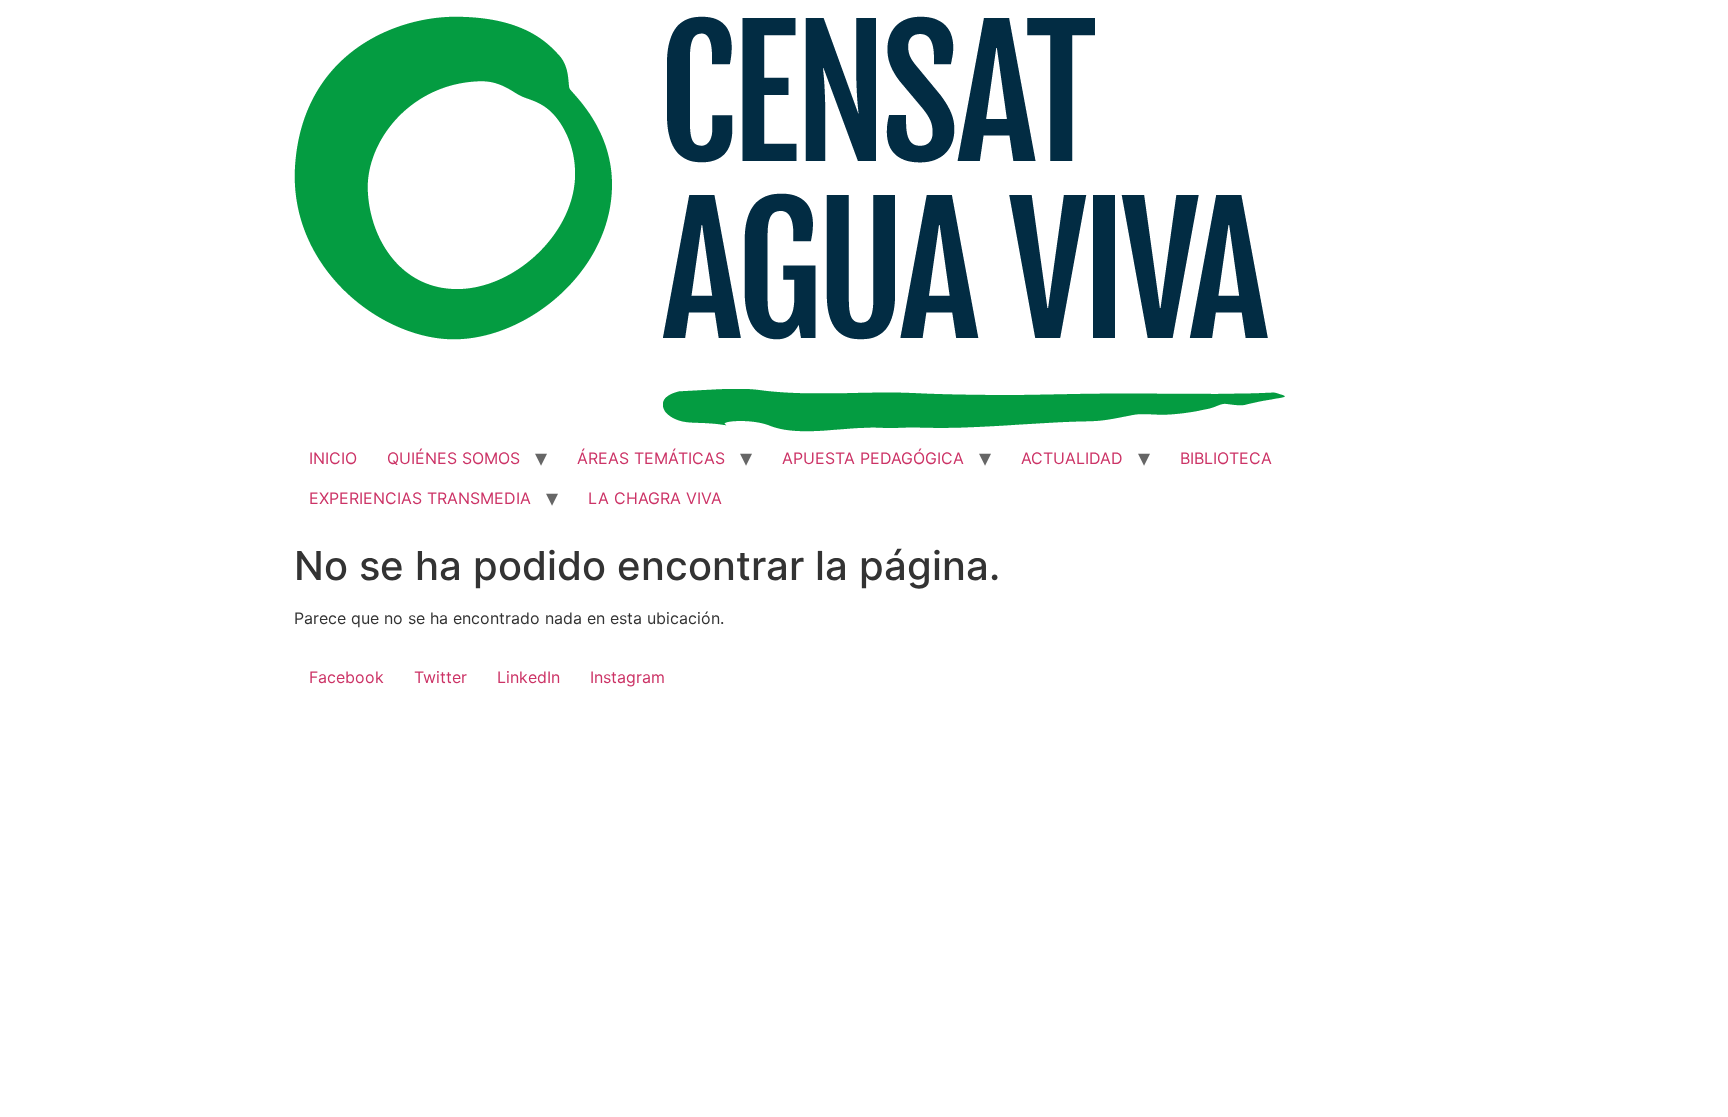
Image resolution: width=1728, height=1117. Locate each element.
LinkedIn (528, 677)
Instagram (627, 677)
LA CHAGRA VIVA (655, 498)
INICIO (333, 458)
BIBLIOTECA (1226, 458)
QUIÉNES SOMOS (453, 458)
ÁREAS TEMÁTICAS (651, 458)
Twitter (440, 677)
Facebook (346, 677)
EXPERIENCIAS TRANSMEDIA (420, 498)
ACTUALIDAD (1072, 458)
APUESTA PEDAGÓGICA (873, 458)
